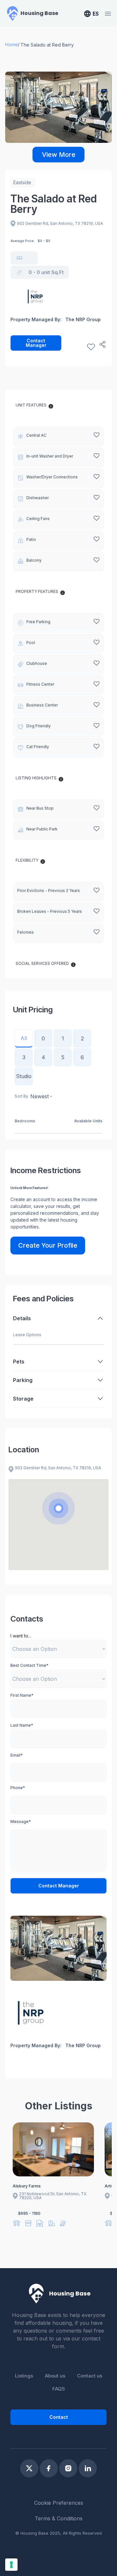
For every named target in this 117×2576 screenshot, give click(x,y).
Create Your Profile (48, 1245)
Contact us (90, 2376)
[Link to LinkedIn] (88, 2468)
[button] (58, 1508)
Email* (17, 1755)
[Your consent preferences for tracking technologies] (11, 2565)
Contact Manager (36, 343)
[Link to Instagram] (68, 2468)
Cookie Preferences (59, 2503)
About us (55, 2376)
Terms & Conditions (59, 2518)
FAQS (59, 2389)
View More (59, 155)
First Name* (22, 1695)
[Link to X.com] (29, 2468)
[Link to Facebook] (49, 2468)
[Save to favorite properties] (91, 347)
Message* (21, 1822)
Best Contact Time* (29, 1665)
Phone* (18, 1788)
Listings (24, 2376)
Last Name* (22, 1725)
